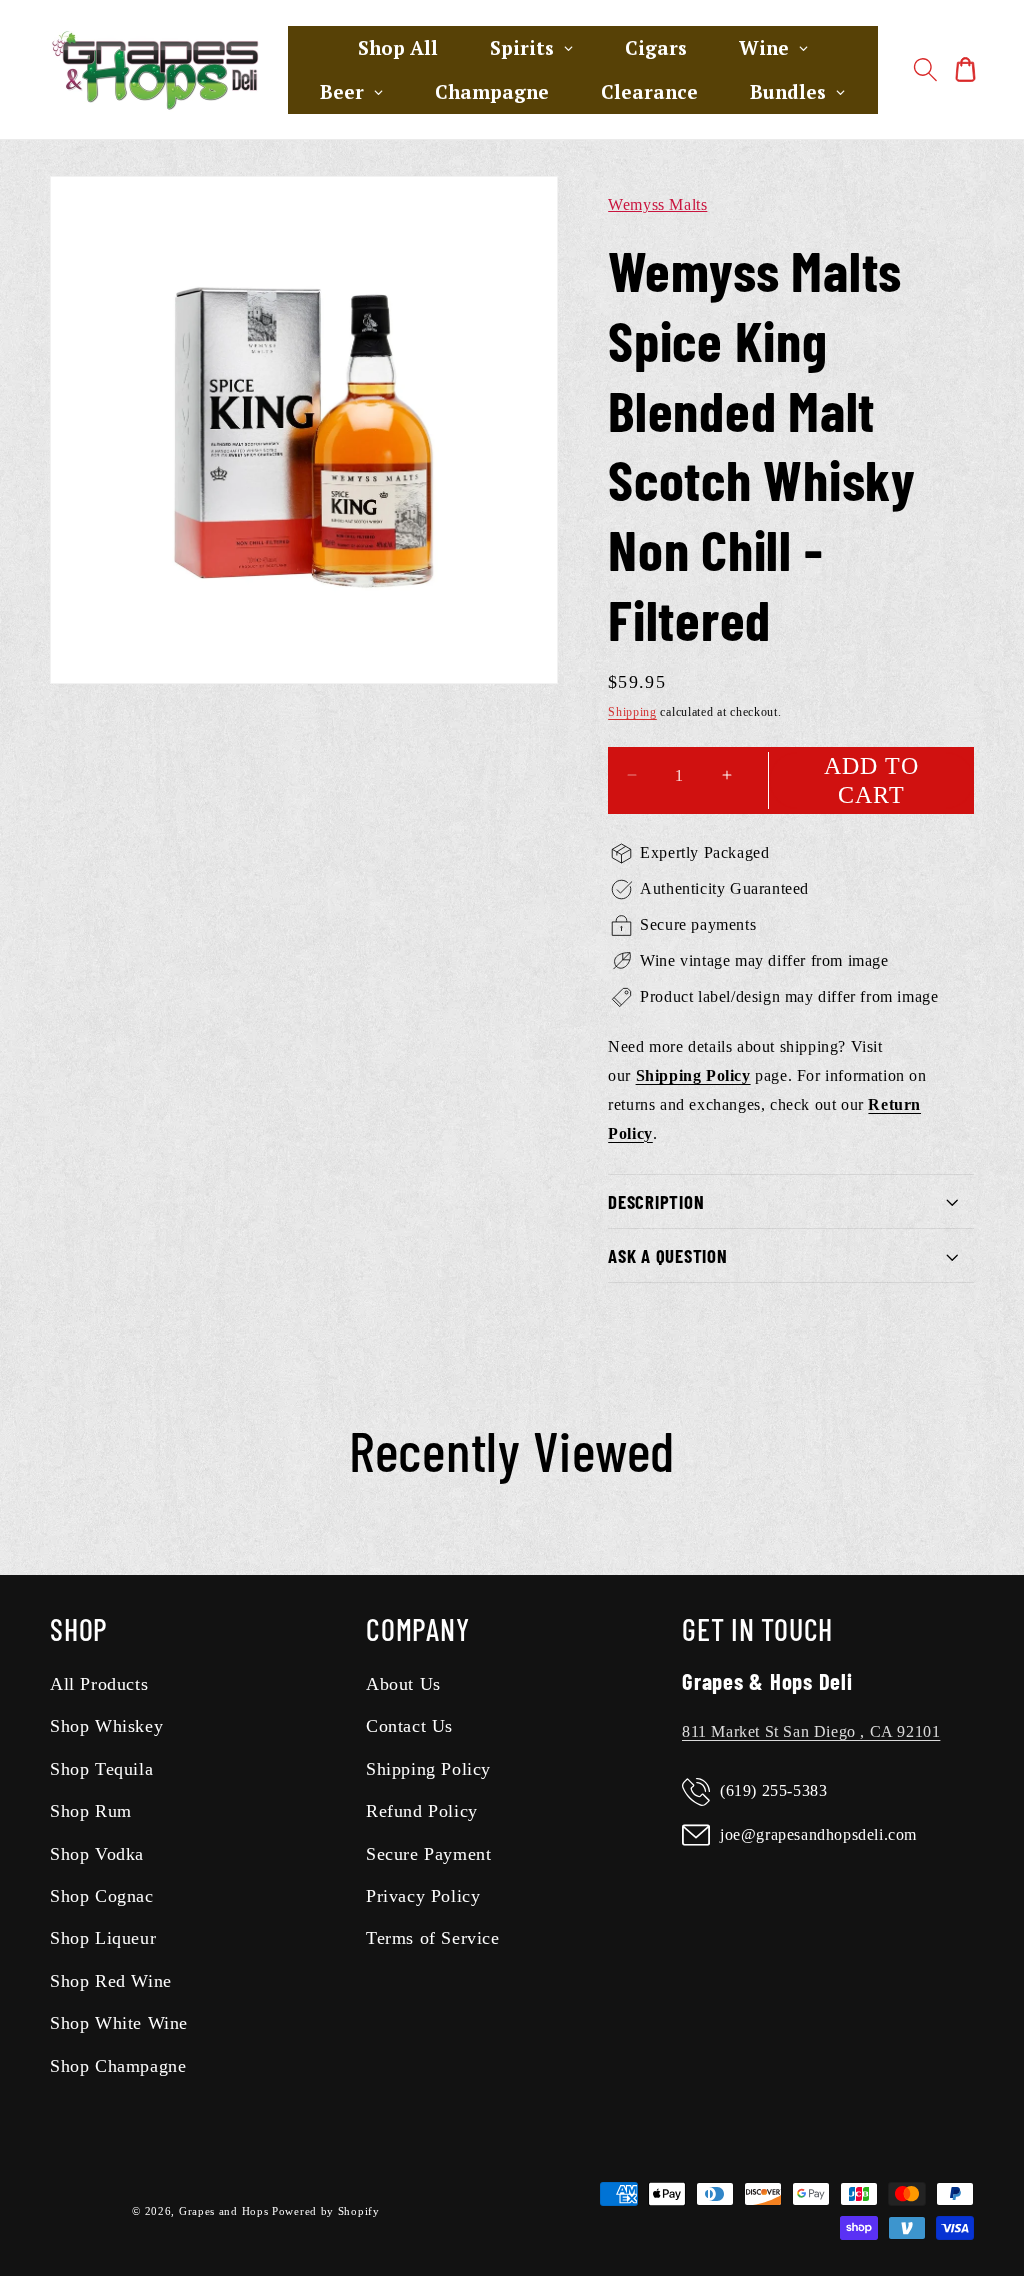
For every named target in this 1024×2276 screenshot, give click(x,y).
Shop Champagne (118, 2066)
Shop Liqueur (103, 1938)
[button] (925, 70)
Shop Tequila (101, 1769)
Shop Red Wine (111, 1981)
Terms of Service (433, 1938)
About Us (403, 1684)
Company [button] (417, 1629)
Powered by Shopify (326, 2211)
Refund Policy (422, 1811)
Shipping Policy (428, 1769)
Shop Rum (91, 1811)
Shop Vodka (97, 1854)
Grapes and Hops (225, 2211)
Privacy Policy (423, 1896)
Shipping (632, 712)
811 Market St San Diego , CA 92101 (811, 1731)
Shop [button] (79, 1629)
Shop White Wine (119, 2023)
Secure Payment (428, 1854)
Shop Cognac (102, 1896)
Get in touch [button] (757, 1629)
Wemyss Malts (657, 204)
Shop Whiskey (106, 1726)
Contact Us (409, 1726)
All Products (99, 1684)
